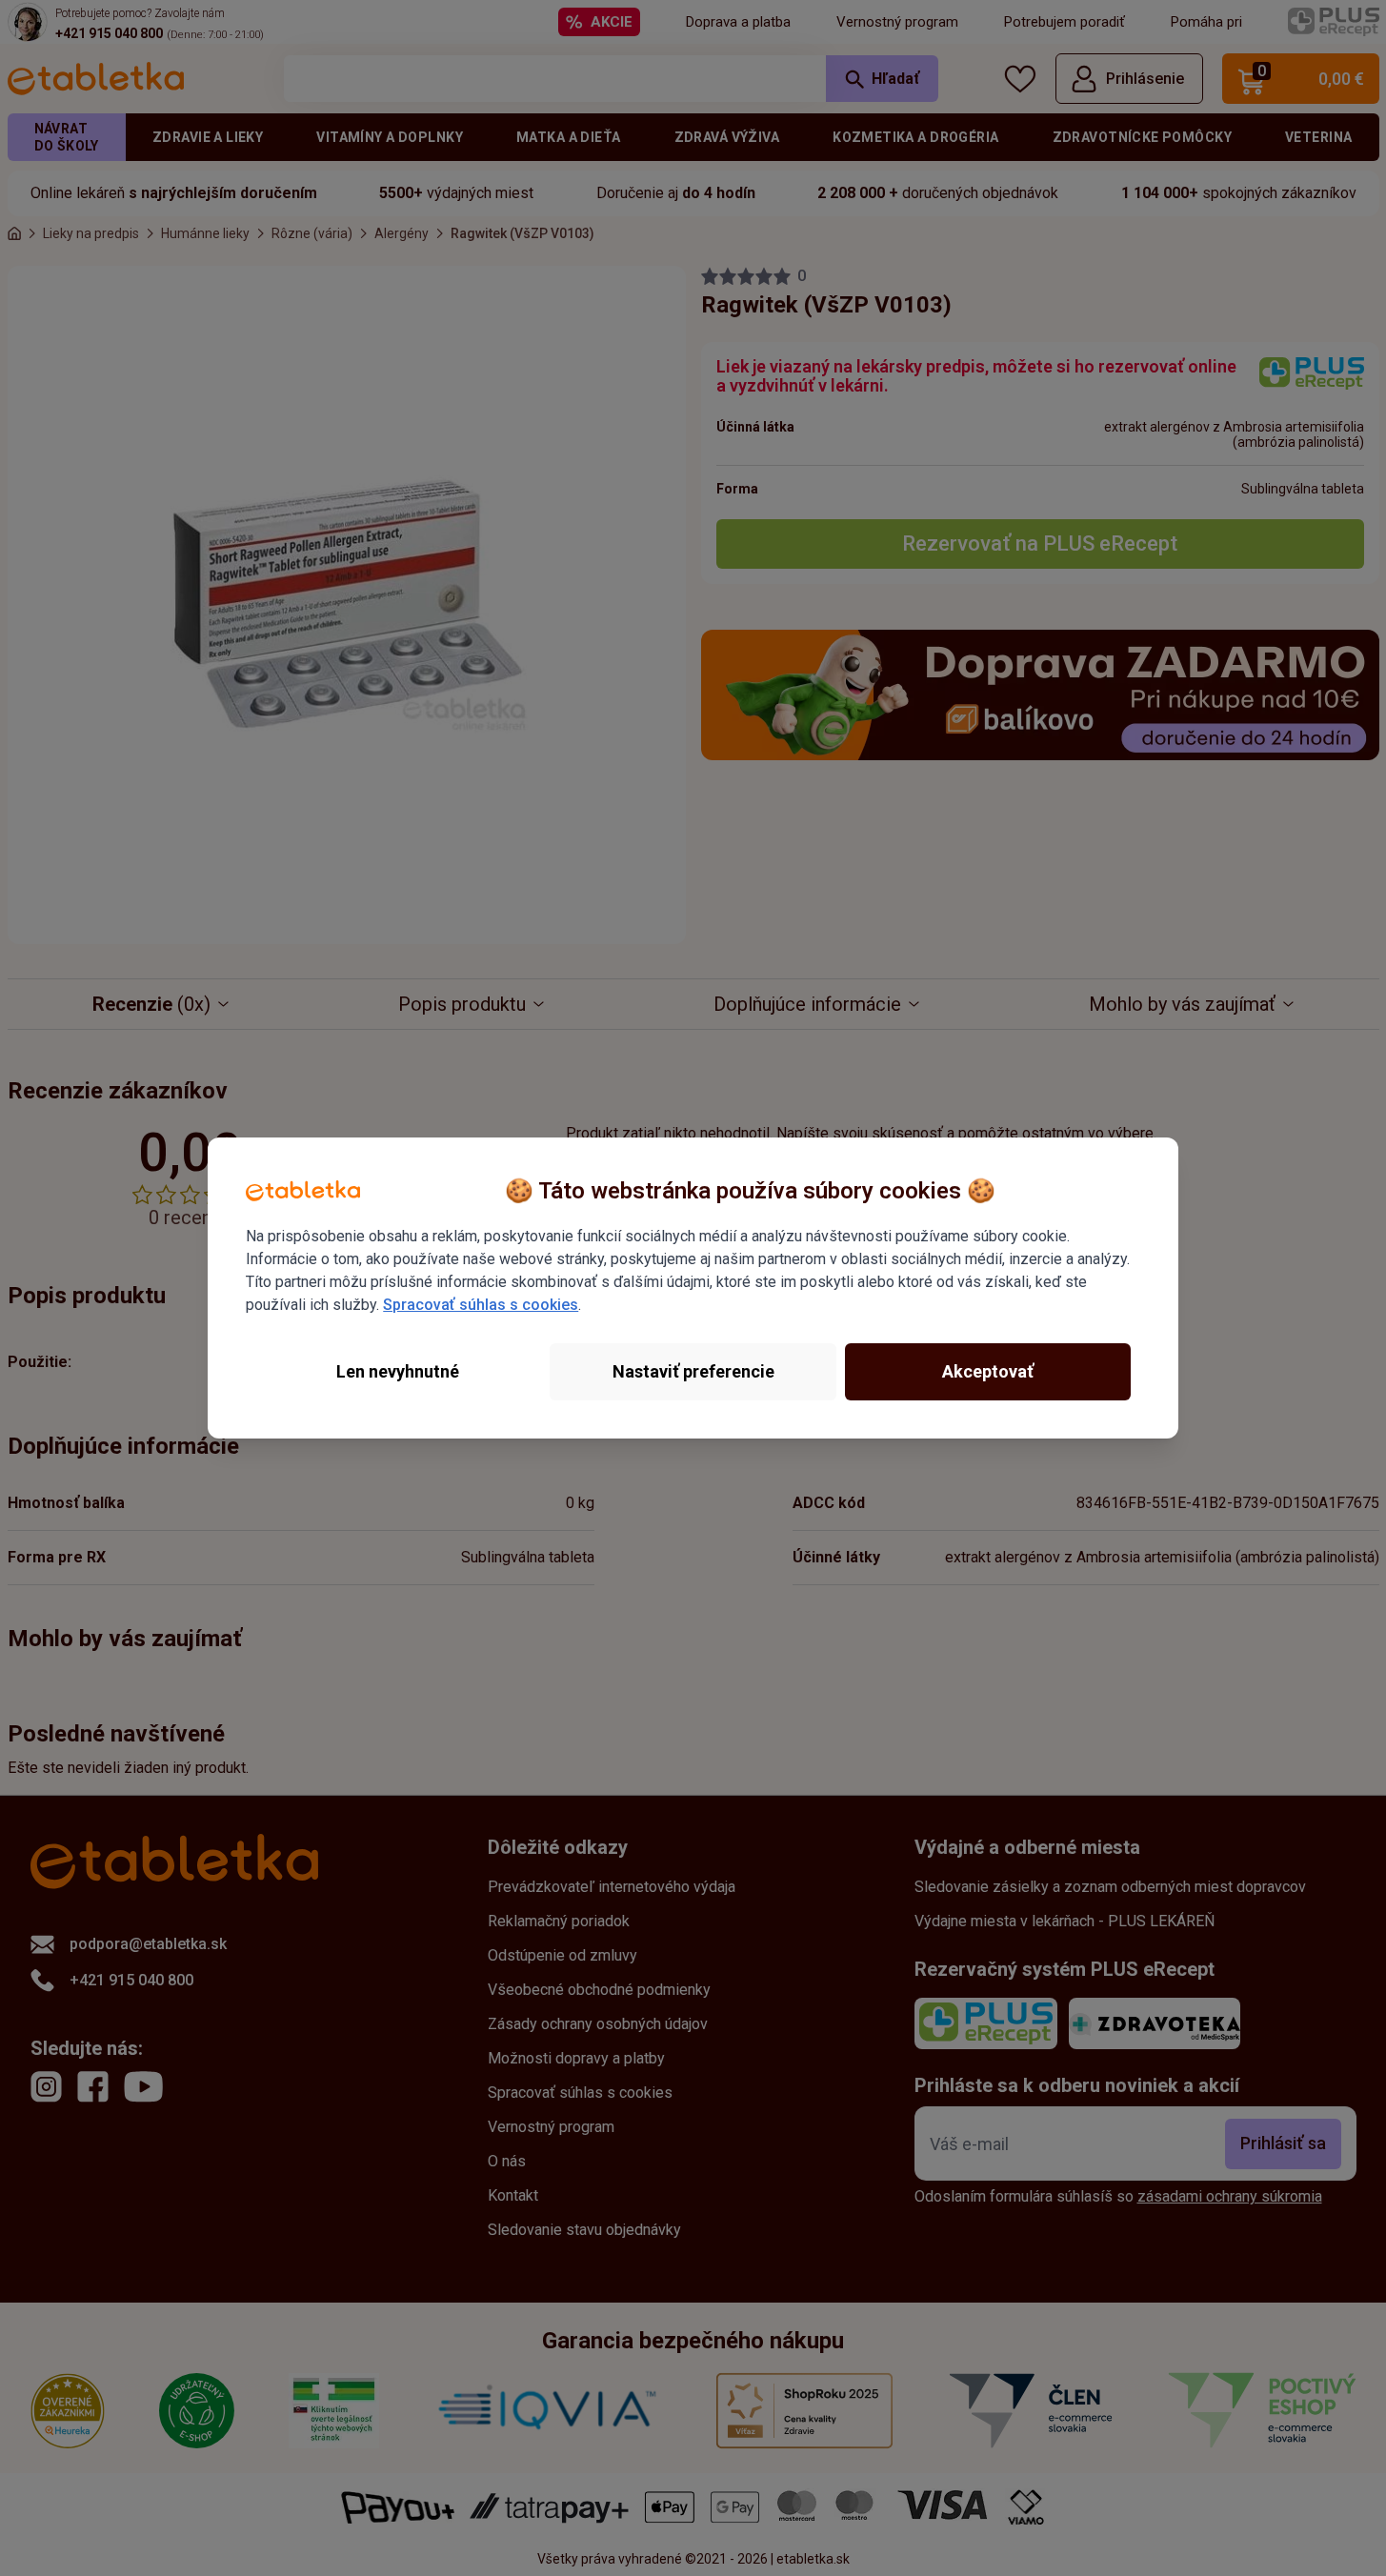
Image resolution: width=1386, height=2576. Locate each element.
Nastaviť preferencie (693, 1371)
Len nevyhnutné (398, 1371)
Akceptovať (988, 1371)
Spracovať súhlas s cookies (481, 1305)
